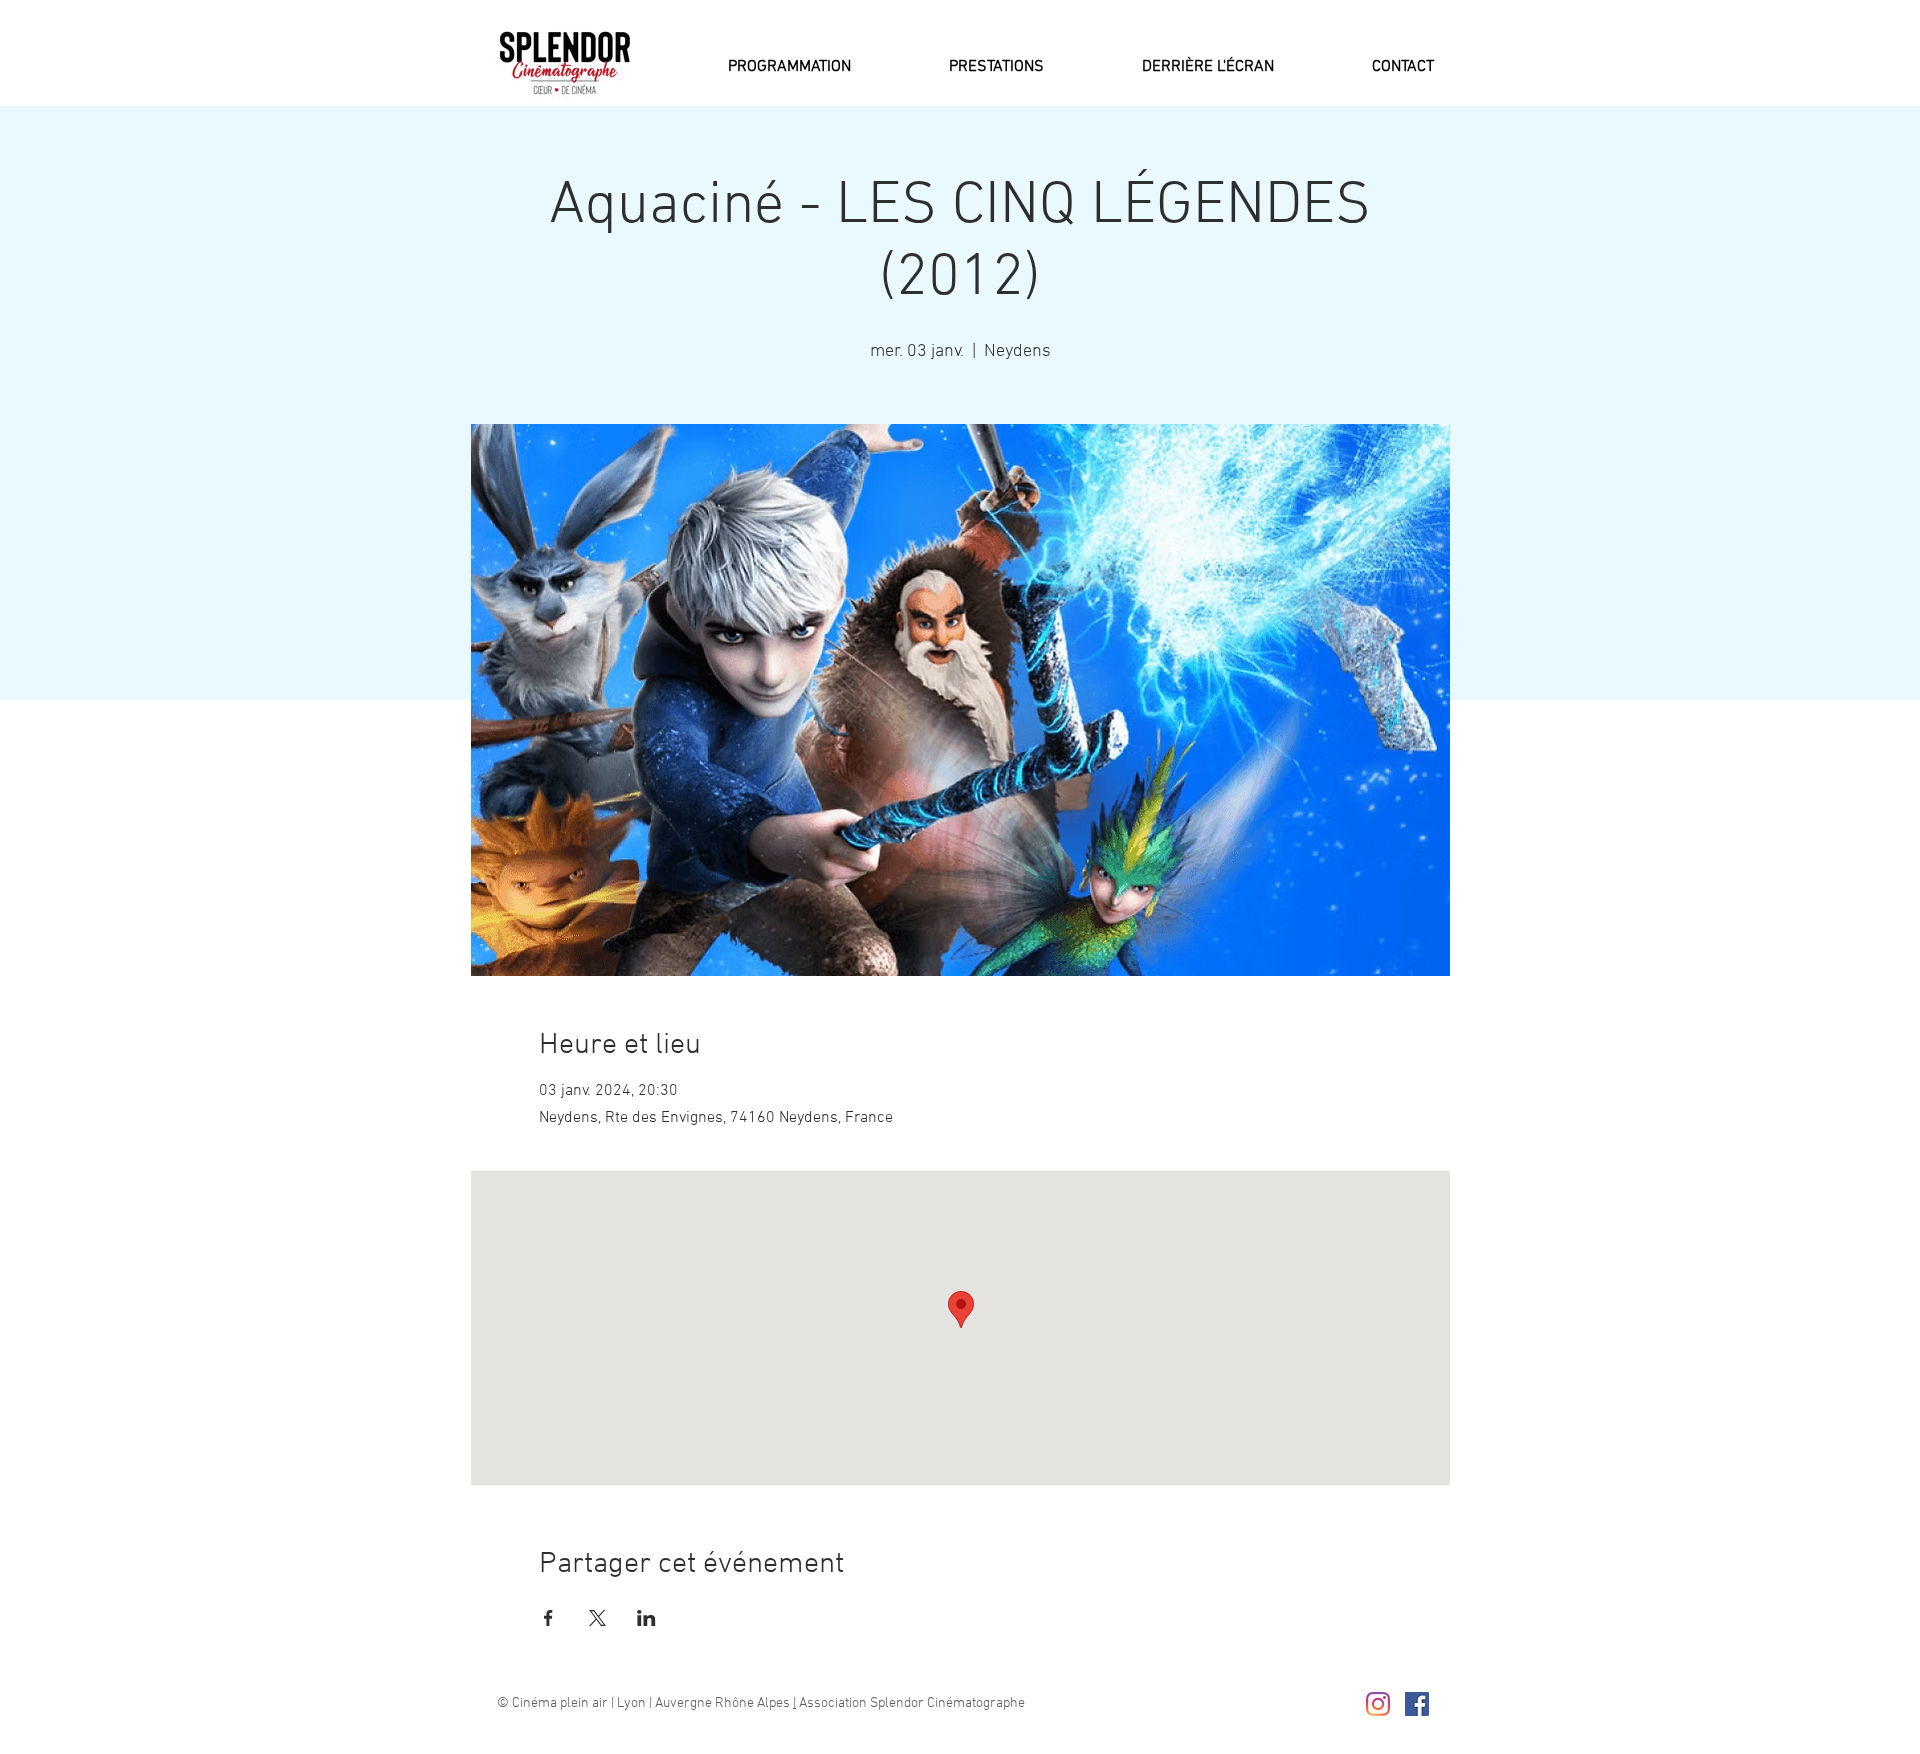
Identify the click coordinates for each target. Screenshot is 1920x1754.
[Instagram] (1378, 1704)
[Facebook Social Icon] (1417, 1704)
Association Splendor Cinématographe (910, 1703)
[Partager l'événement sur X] (597, 1618)
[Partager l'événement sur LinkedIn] (646, 1618)
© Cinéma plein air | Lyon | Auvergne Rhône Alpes (645, 1703)
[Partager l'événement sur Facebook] (548, 1618)
